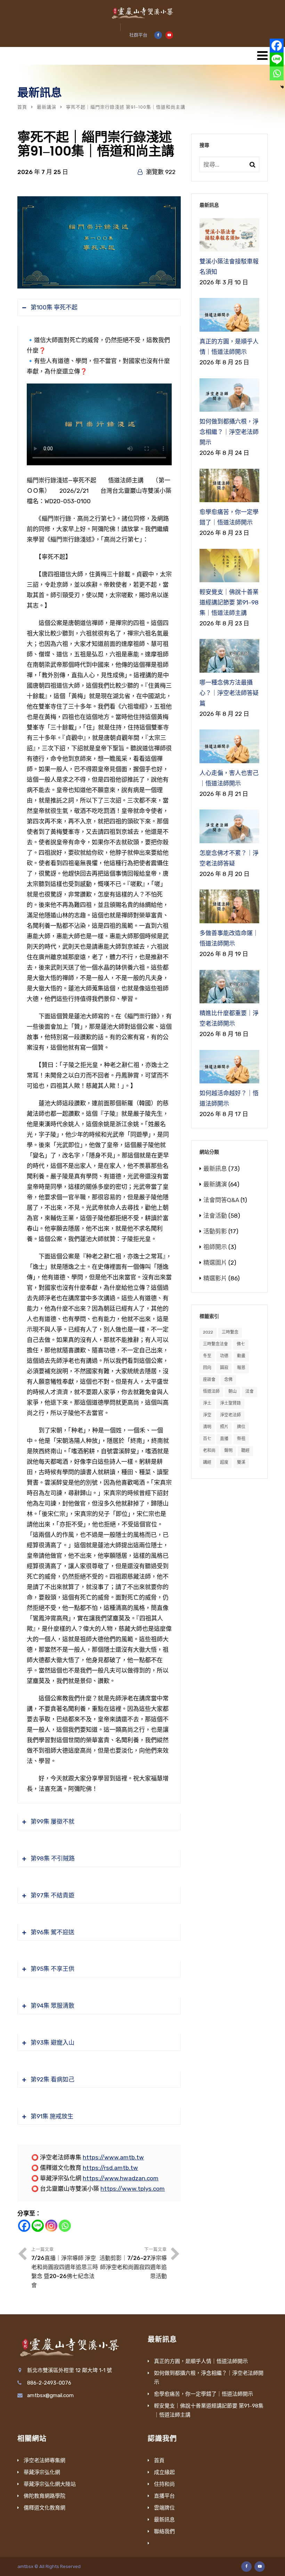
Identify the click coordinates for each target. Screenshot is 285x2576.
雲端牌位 (164, 2508)
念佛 (228, 1380)
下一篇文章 (133, 2263)
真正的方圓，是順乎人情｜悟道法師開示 (201, 2361)
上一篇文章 (65, 2268)
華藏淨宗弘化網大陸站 (50, 2484)
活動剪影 (215, 1231)
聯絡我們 (164, 2531)
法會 (250, 1391)
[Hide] (282, 87)
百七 (207, 1439)
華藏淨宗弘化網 (42, 2472)
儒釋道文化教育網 (44, 2508)
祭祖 (241, 1439)
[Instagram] (51, 2226)
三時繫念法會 (215, 1344)
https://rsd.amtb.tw (110, 2168)
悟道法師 (211, 1391)
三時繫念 (230, 1332)
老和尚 (209, 1451)
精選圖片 (215, 1263)
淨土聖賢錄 (230, 1403)
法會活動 (215, 1216)
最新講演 (47, 107)
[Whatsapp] (65, 2226)
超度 (224, 1462)
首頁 (22, 107)
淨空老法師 (230, 1415)
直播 (224, 1439)
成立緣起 (164, 2472)
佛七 (241, 1344)
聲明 (228, 1451)
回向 (207, 1368)
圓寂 (224, 1368)
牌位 (241, 1427)
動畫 (241, 1356)
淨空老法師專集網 (44, 2460)
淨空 (207, 1415)
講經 (207, 1462)
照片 (224, 1427)
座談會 (209, 1380)
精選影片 (215, 1278)
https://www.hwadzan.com (121, 2178)
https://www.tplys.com (133, 2189)
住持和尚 (164, 2484)
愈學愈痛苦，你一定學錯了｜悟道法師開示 (203, 2394)
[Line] (38, 2226)
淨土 (207, 1403)
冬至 (207, 1356)
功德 (224, 1356)
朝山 (233, 1391)
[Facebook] (24, 2226)
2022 (208, 1332)
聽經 (245, 1451)
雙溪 (241, 1462)
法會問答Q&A (221, 1200)
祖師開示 (215, 1247)
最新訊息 (215, 1169)
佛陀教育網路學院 (44, 2496)
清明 (207, 1427)
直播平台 (164, 2496)
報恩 (241, 1368)
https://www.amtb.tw (113, 2157)
